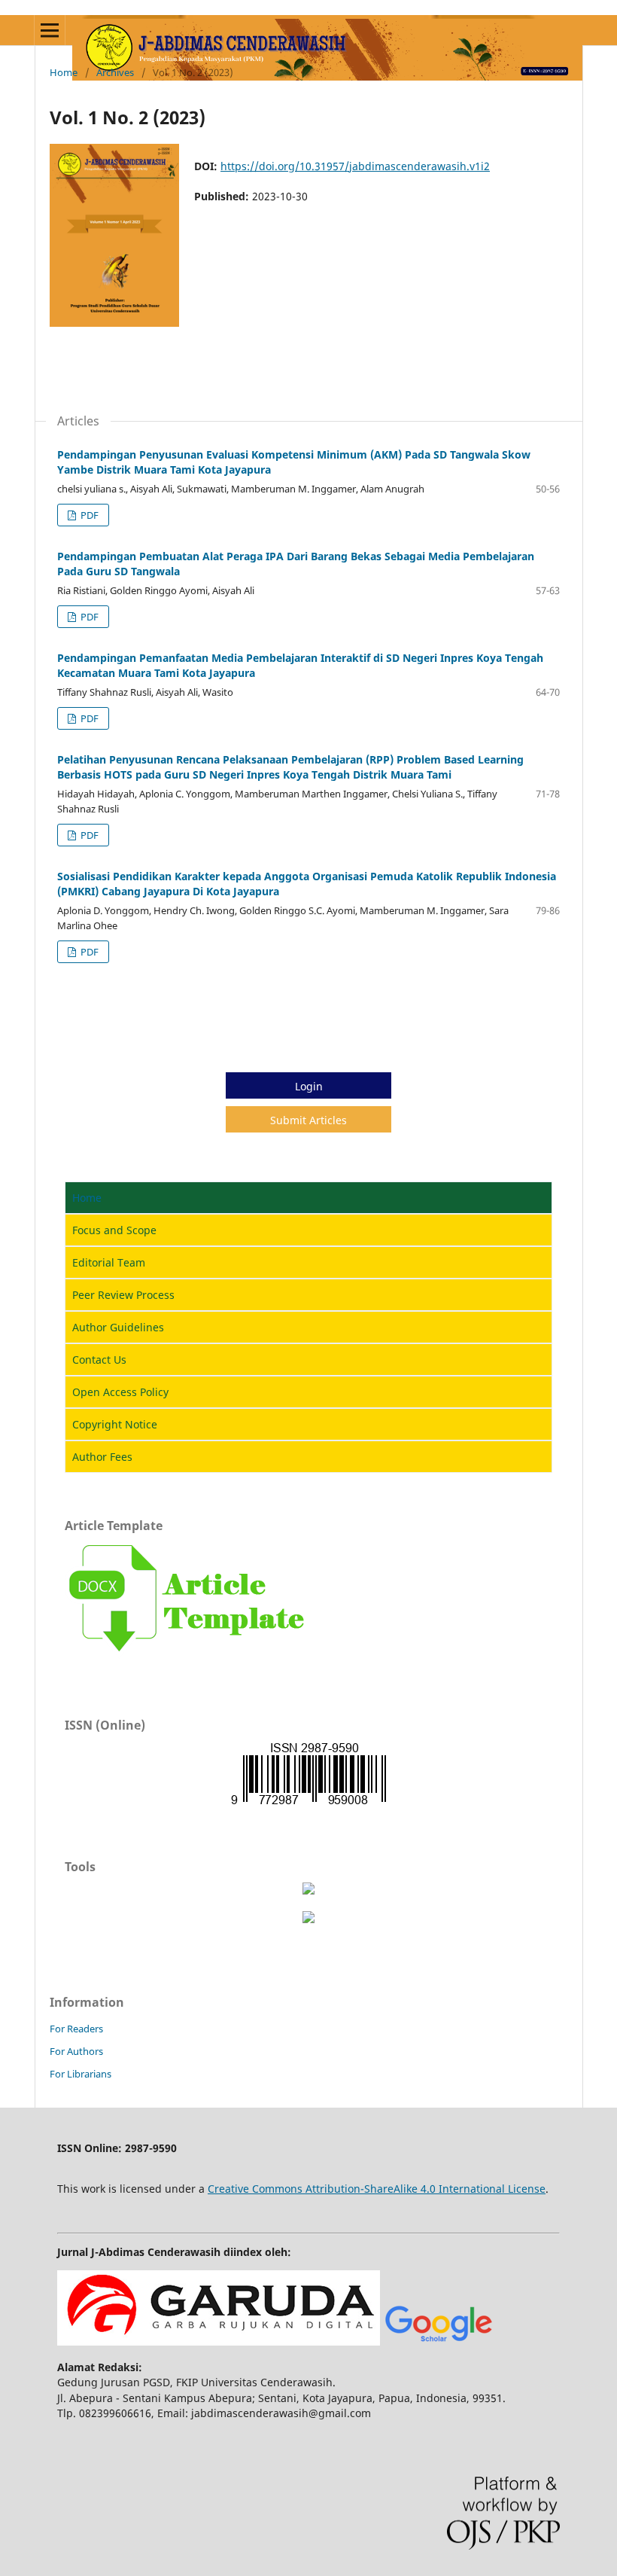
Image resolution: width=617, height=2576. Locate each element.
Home (64, 72)
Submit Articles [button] (308, 1120)
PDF (88, 515)
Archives (115, 72)
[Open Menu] (50, 30)
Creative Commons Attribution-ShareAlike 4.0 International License (377, 2189)
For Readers (76, 2029)
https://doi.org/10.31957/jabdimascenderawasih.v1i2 (355, 166)
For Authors (76, 2051)
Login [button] (309, 1086)
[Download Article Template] (188, 1657)
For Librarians (81, 2074)
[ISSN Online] (308, 1804)
